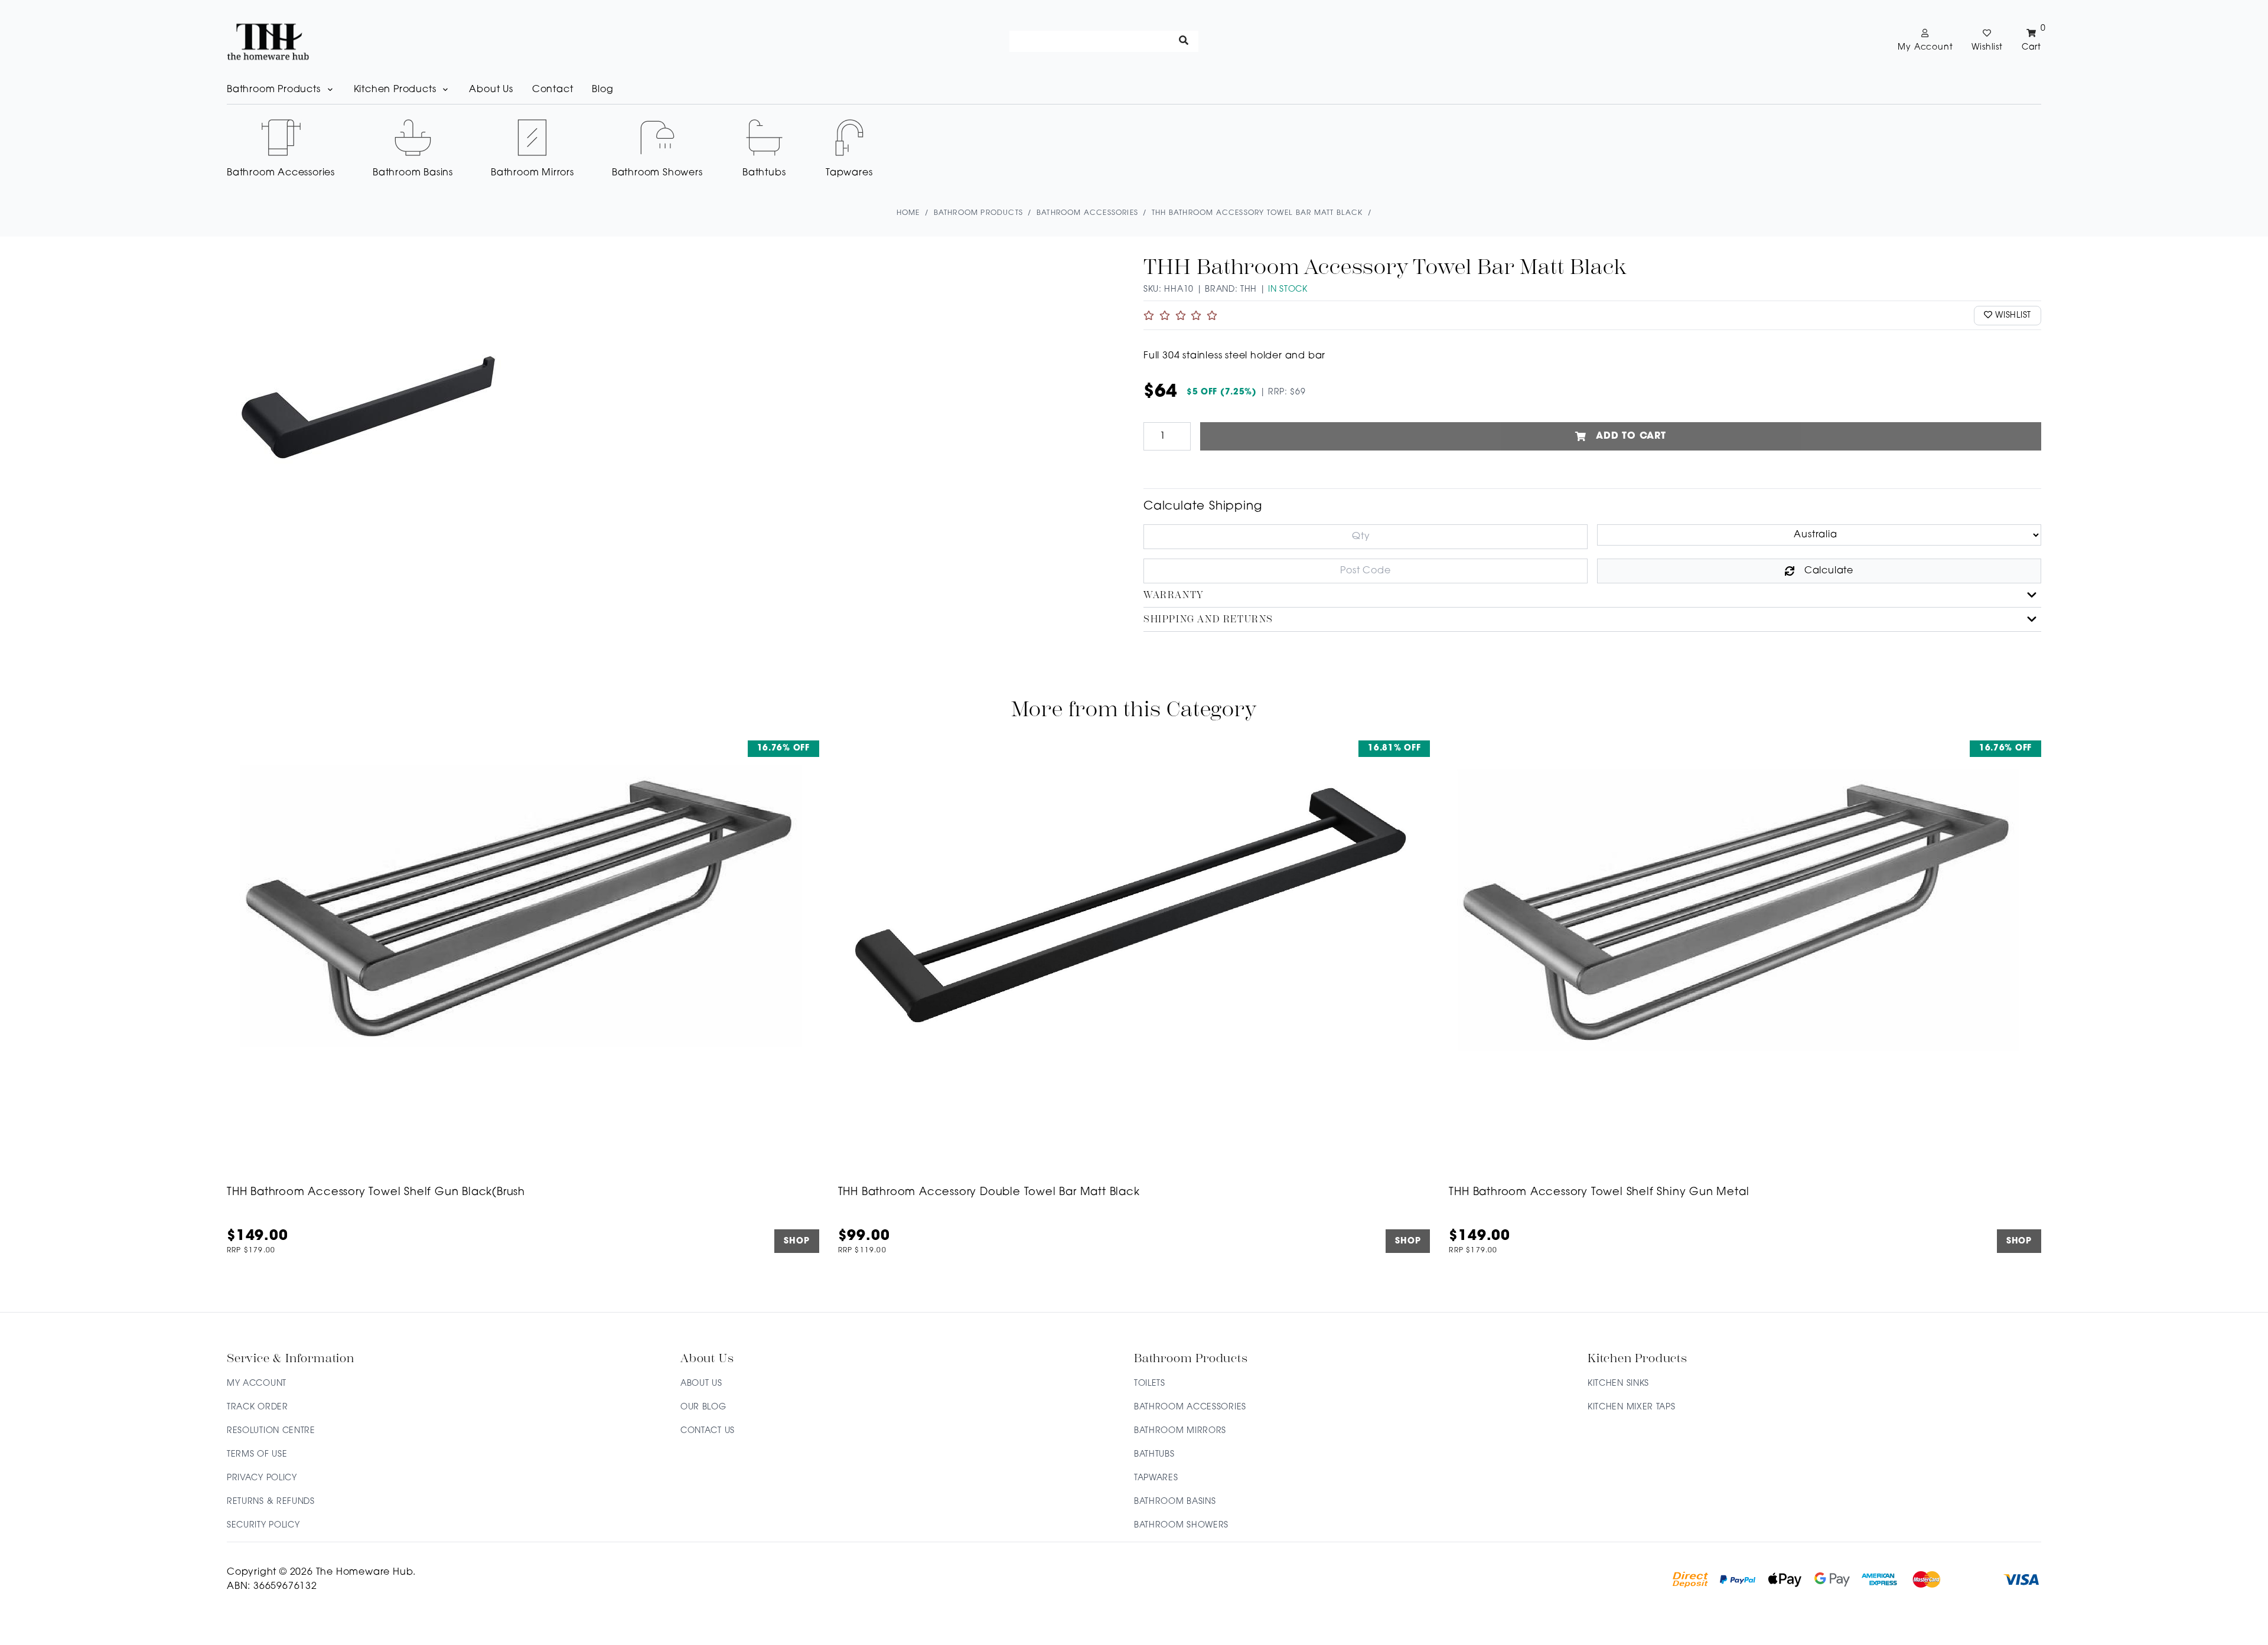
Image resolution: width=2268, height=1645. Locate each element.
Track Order (258, 1407)
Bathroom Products (274, 90)
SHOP (796, 1241)
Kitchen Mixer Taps (1632, 1407)
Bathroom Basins (1175, 1502)
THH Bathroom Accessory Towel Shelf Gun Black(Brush (376, 1193)
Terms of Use (257, 1455)
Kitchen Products (395, 90)
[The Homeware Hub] (268, 41)
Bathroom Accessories (1190, 1407)
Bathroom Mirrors (1180, 1431)
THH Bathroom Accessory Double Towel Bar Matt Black (989, 1193)
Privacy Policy (262, 1478)
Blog (602, 90)
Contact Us (708, 1431)
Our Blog (703, 1407)
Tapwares (1156, 1478)
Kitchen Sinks (1618, 1384)
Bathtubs (1154, 1455)
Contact (553, 90)
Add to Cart (1631, 436)
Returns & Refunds (271, 1502)
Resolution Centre (271, 1431)
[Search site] (1184, 41)
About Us (491, 90)
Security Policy (263, 1525)
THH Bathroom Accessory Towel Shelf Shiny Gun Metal (1599, 1193)
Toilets (1150, 1384)
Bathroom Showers (1181, 1525)
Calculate (1829, 571)
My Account (257, 1384)
